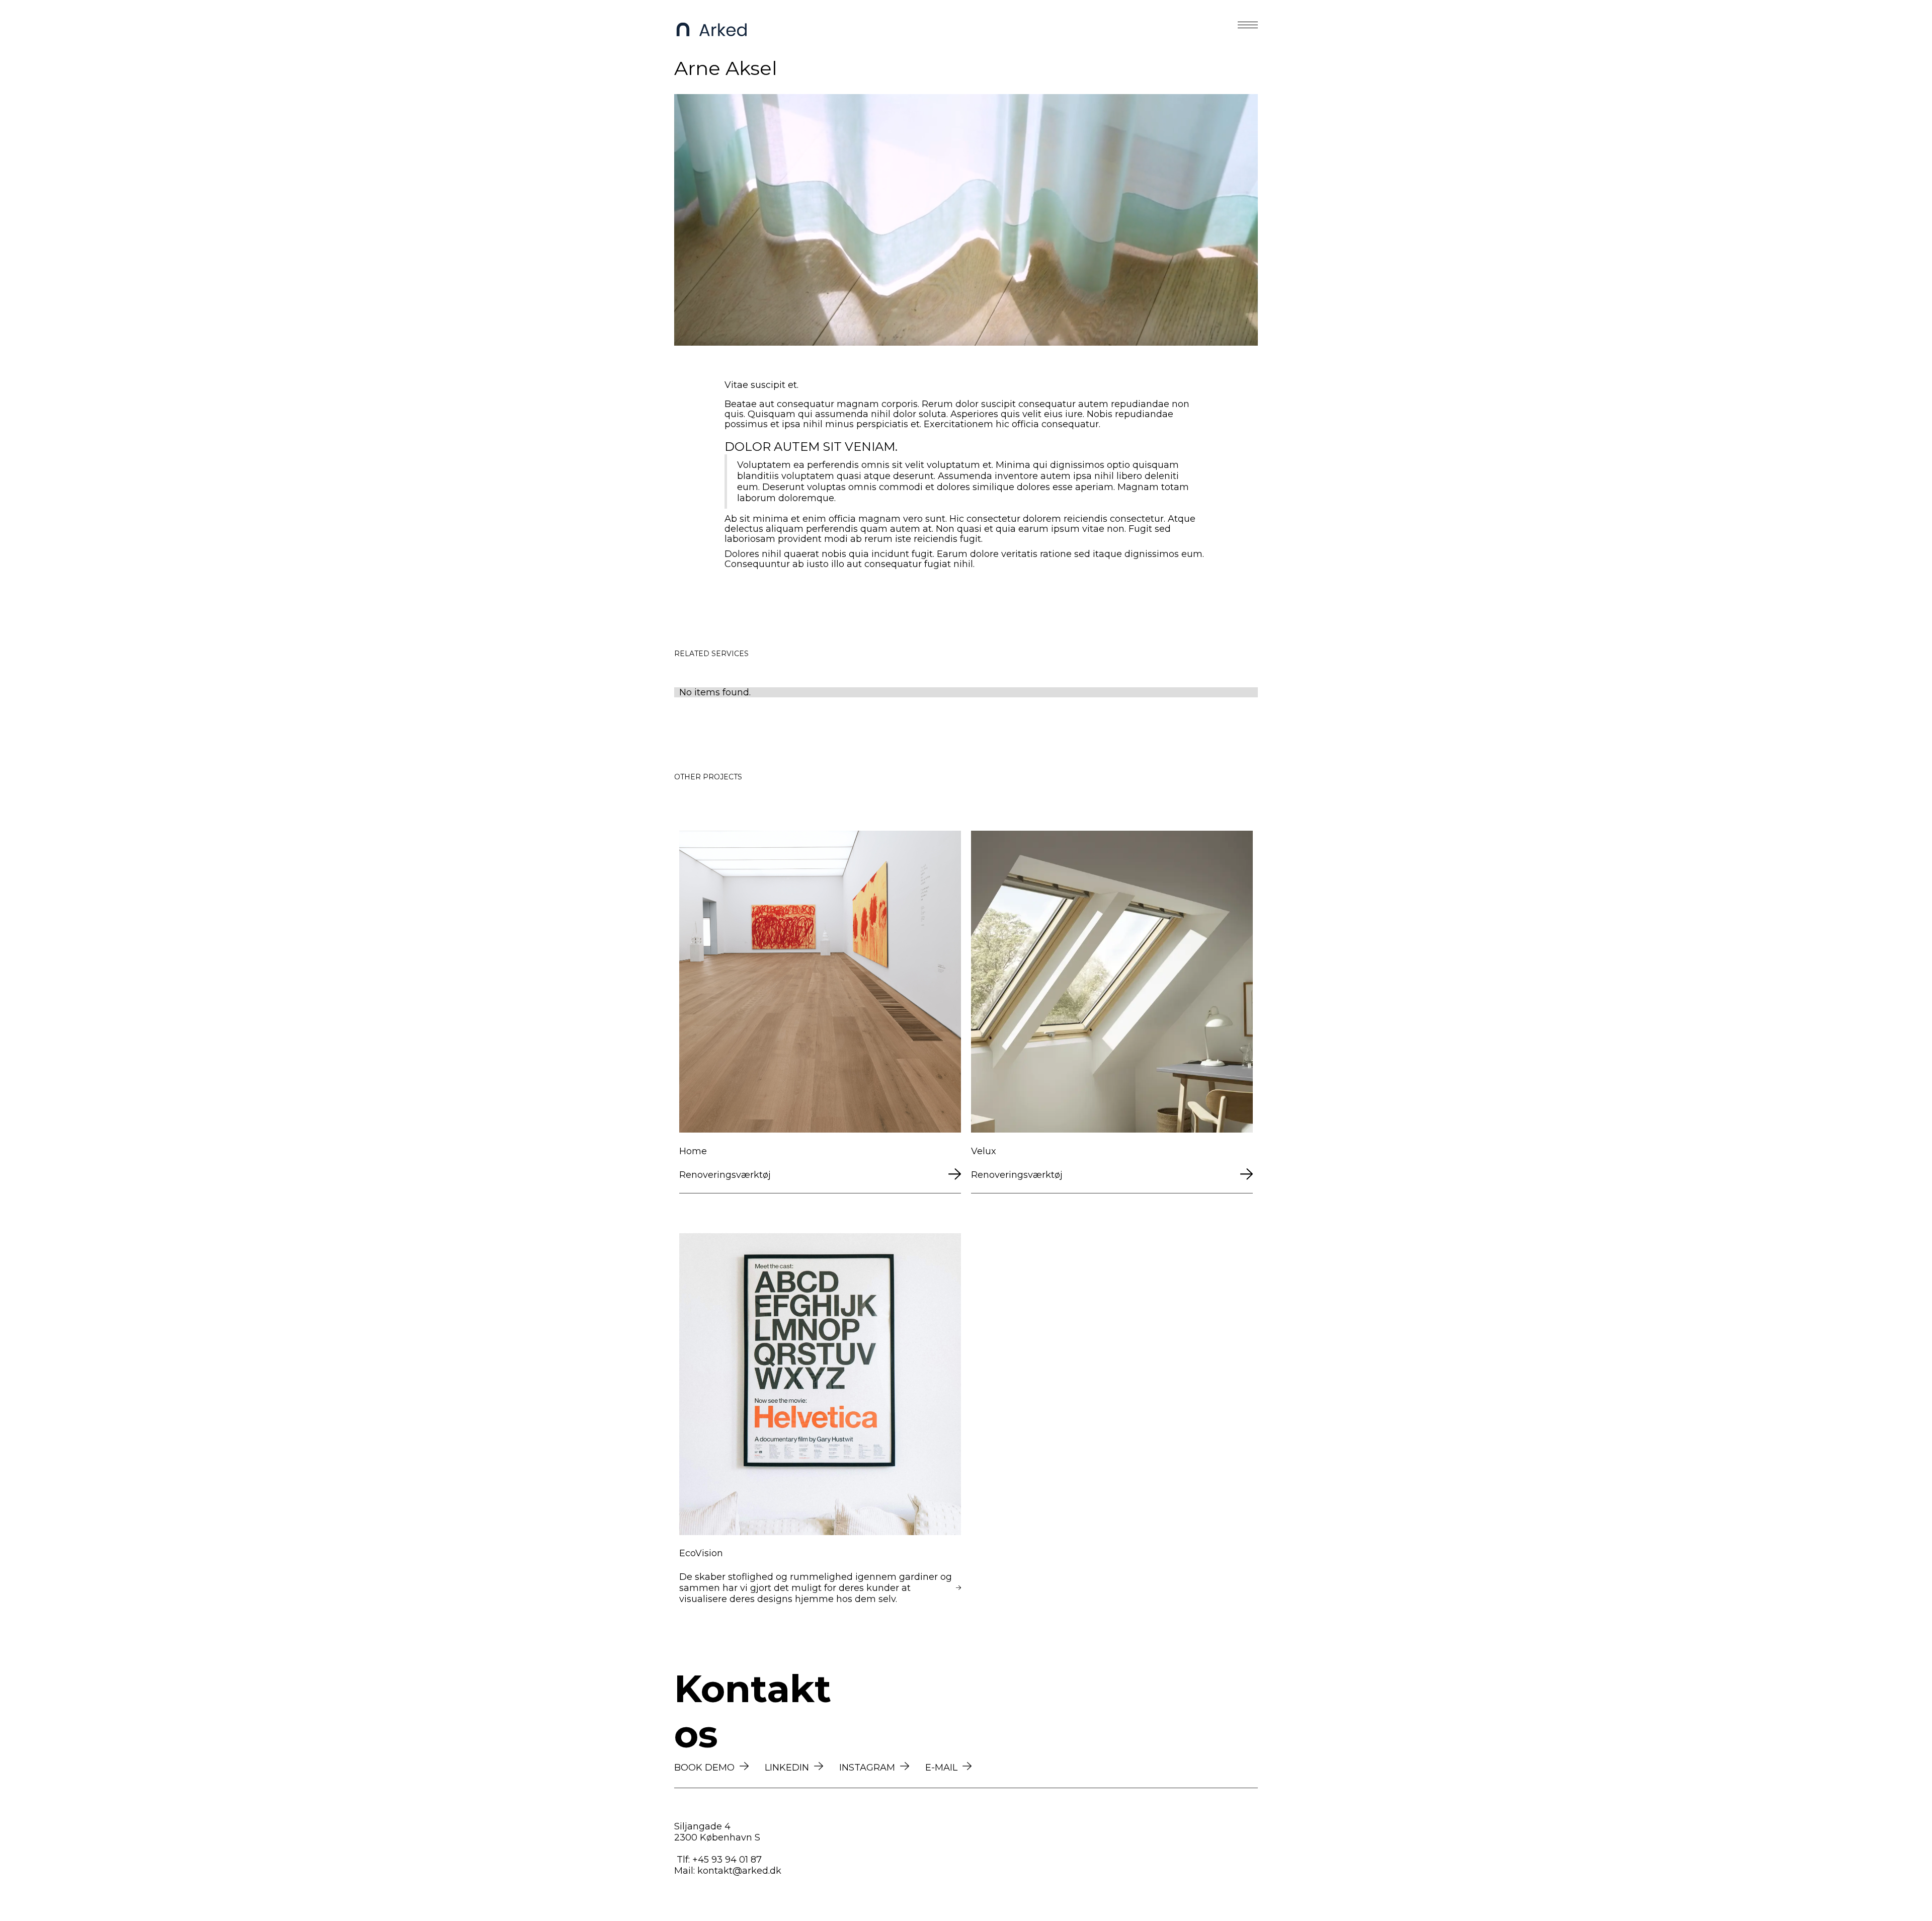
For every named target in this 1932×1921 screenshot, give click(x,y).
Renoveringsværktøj (725, 1175)
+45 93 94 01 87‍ (727, 1860)
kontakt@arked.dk (739, 1871)
